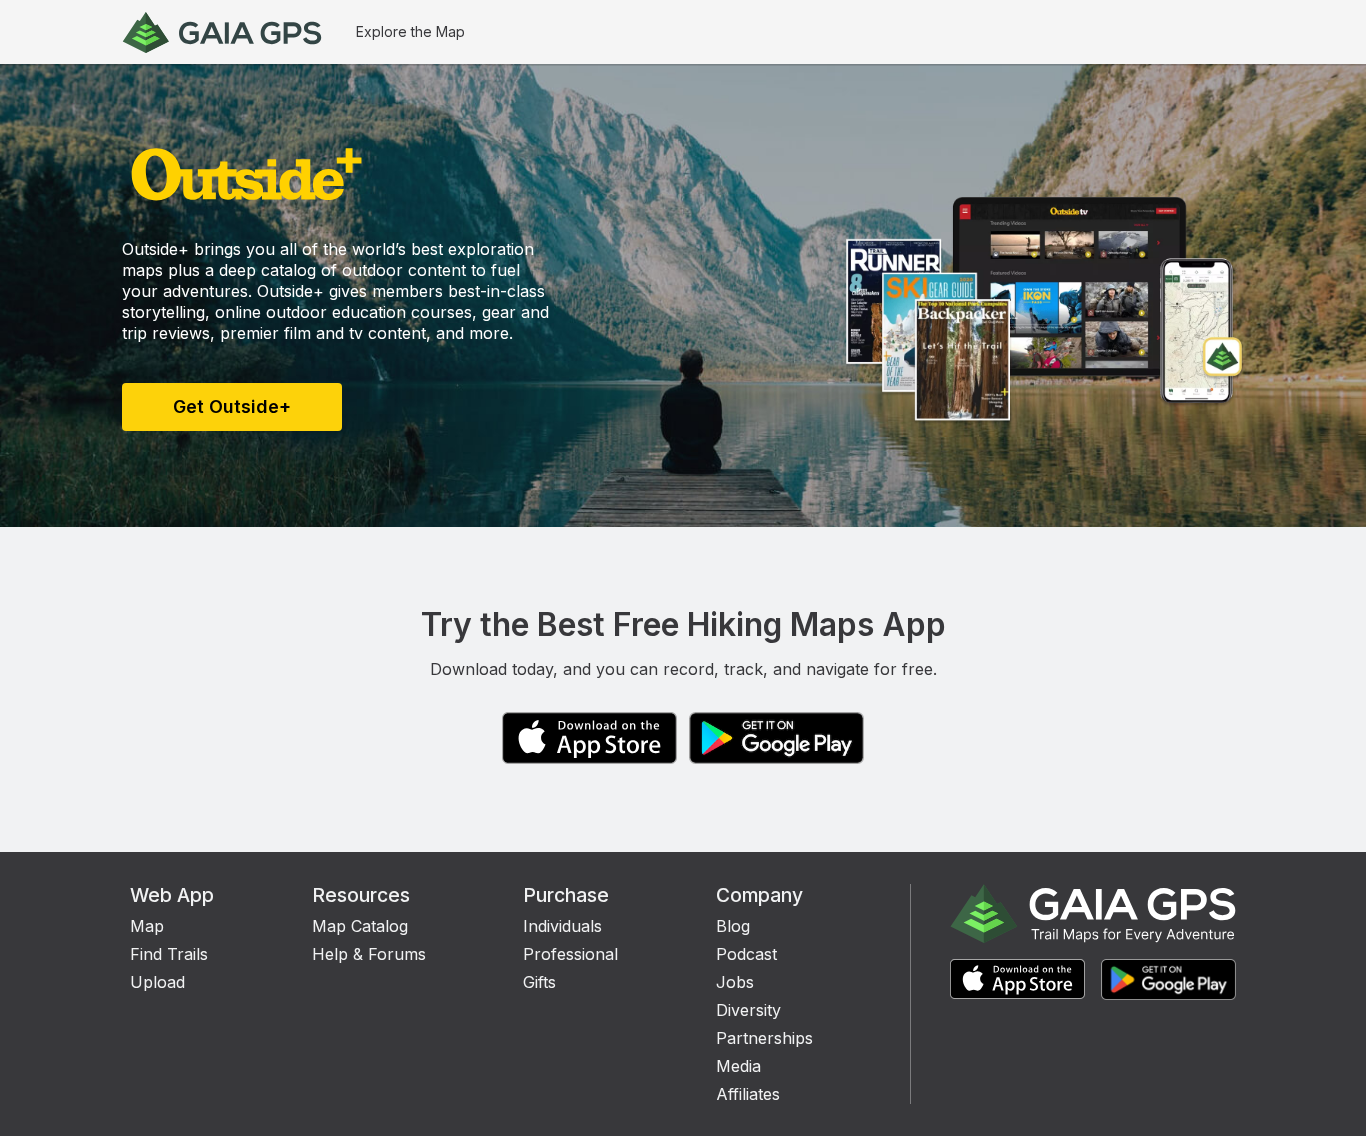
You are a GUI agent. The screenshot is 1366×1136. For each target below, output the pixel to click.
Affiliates (748, 1094)
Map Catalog (360, 926)
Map (147, 926)
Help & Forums (369, 954)
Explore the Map (410, 31)
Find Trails (169, 954)
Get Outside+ (232, 406)
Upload (157, 982)
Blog (733, 926)
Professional (570, 954)
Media (738, 1066)
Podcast (746, 954)
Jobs (735, 982)
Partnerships (764, 1038)
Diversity (748, 1010)
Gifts (539, 982)
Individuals (562, 926)
